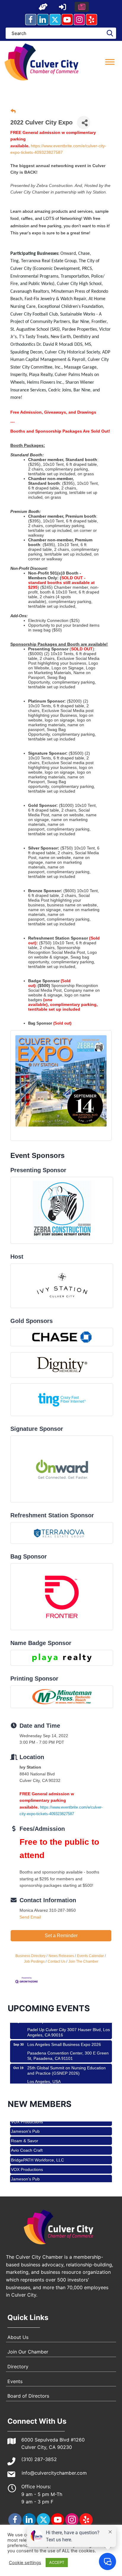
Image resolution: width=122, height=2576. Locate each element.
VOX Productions (27, 2157)
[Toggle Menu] (110, 62)
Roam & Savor (25, 2128)
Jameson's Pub (25, 2167)
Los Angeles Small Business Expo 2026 (64, 2032)
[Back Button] (13, 112)
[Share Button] (84, 123)
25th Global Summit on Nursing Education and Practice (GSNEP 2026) (66, 2058)
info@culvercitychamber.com (54, 2473)
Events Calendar (90, 1956)
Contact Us (57, 1961)
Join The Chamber (83, 1961)
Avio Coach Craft (27, 2138)
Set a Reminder (61, 1936)
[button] (43, 7)
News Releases (61, 1956)
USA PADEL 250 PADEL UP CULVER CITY (67, 2079)
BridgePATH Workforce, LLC (37, 2148)
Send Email (30, 1917)
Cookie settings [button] (25, 2563)
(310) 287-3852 (39, 2459)
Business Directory (30, 1956)
